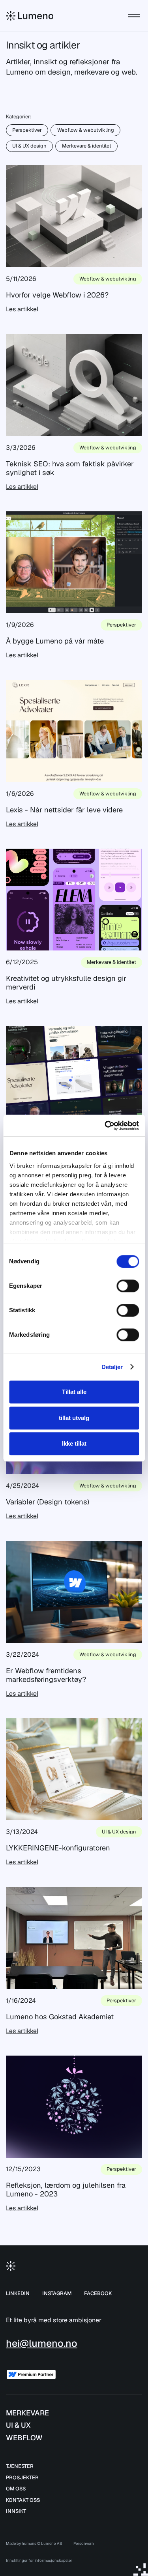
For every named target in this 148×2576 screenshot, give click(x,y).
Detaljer (112, 1367)
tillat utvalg (74, 1418)
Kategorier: (19, 117)
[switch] (128, 1286)
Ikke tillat (74, 1443)
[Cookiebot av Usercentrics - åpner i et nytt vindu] (105, 1126)
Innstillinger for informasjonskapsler (39, 2560)
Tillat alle (74, 1392)
